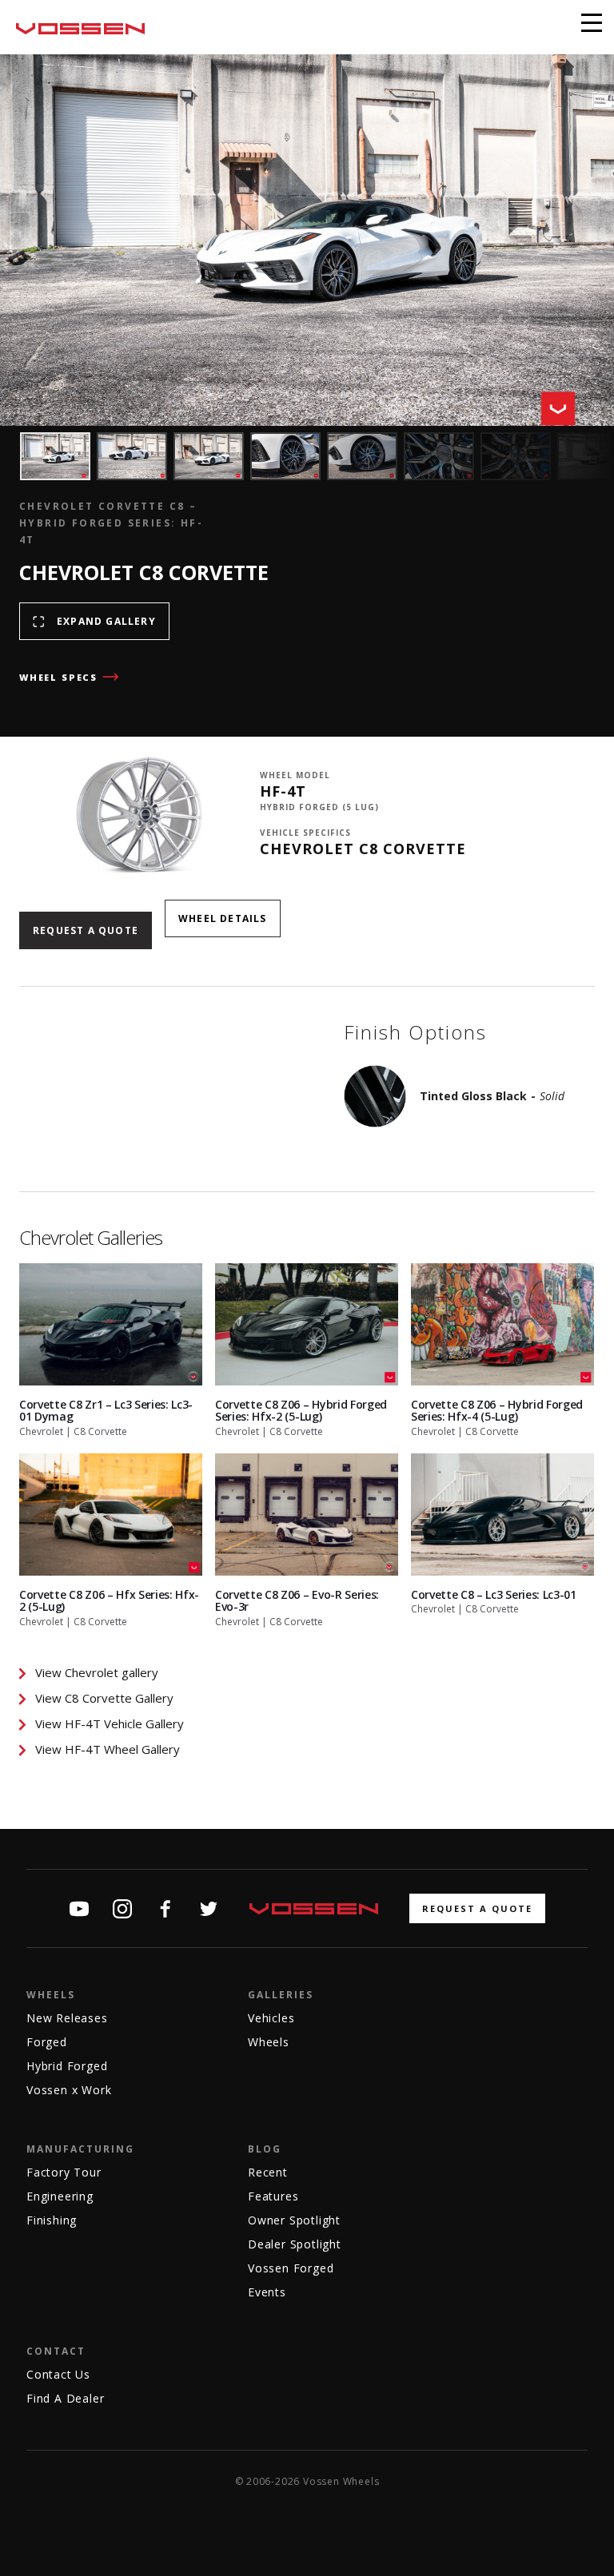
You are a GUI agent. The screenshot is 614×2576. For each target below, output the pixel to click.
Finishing (52, 2220)
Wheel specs (58, 677)
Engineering (60, 2196)
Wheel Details (223, 918)
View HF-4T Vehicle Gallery (110, 1723)
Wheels (51, 1995)
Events (267, 2292)
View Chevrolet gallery (97, 1672)
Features (273, 2196)
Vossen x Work (69, 2090)
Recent (268, 2172)
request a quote (477, 1908)
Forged (47, 2042)
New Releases (67, 2018)
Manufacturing (80, 2149)
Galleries (281, 1995)
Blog (265, 2149)
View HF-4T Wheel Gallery (108, 1749)
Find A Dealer (65, 2398)
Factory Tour (64, 2172)
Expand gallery (106, 621)
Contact (56, 2351)
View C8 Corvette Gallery (104, 1698)
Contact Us (58, 2374)
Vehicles (271, 2018)
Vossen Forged (291, 2268)
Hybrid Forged (67, 2066)
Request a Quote (86, 930)
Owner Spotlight (294, 2220)
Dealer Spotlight (295, 2244)
